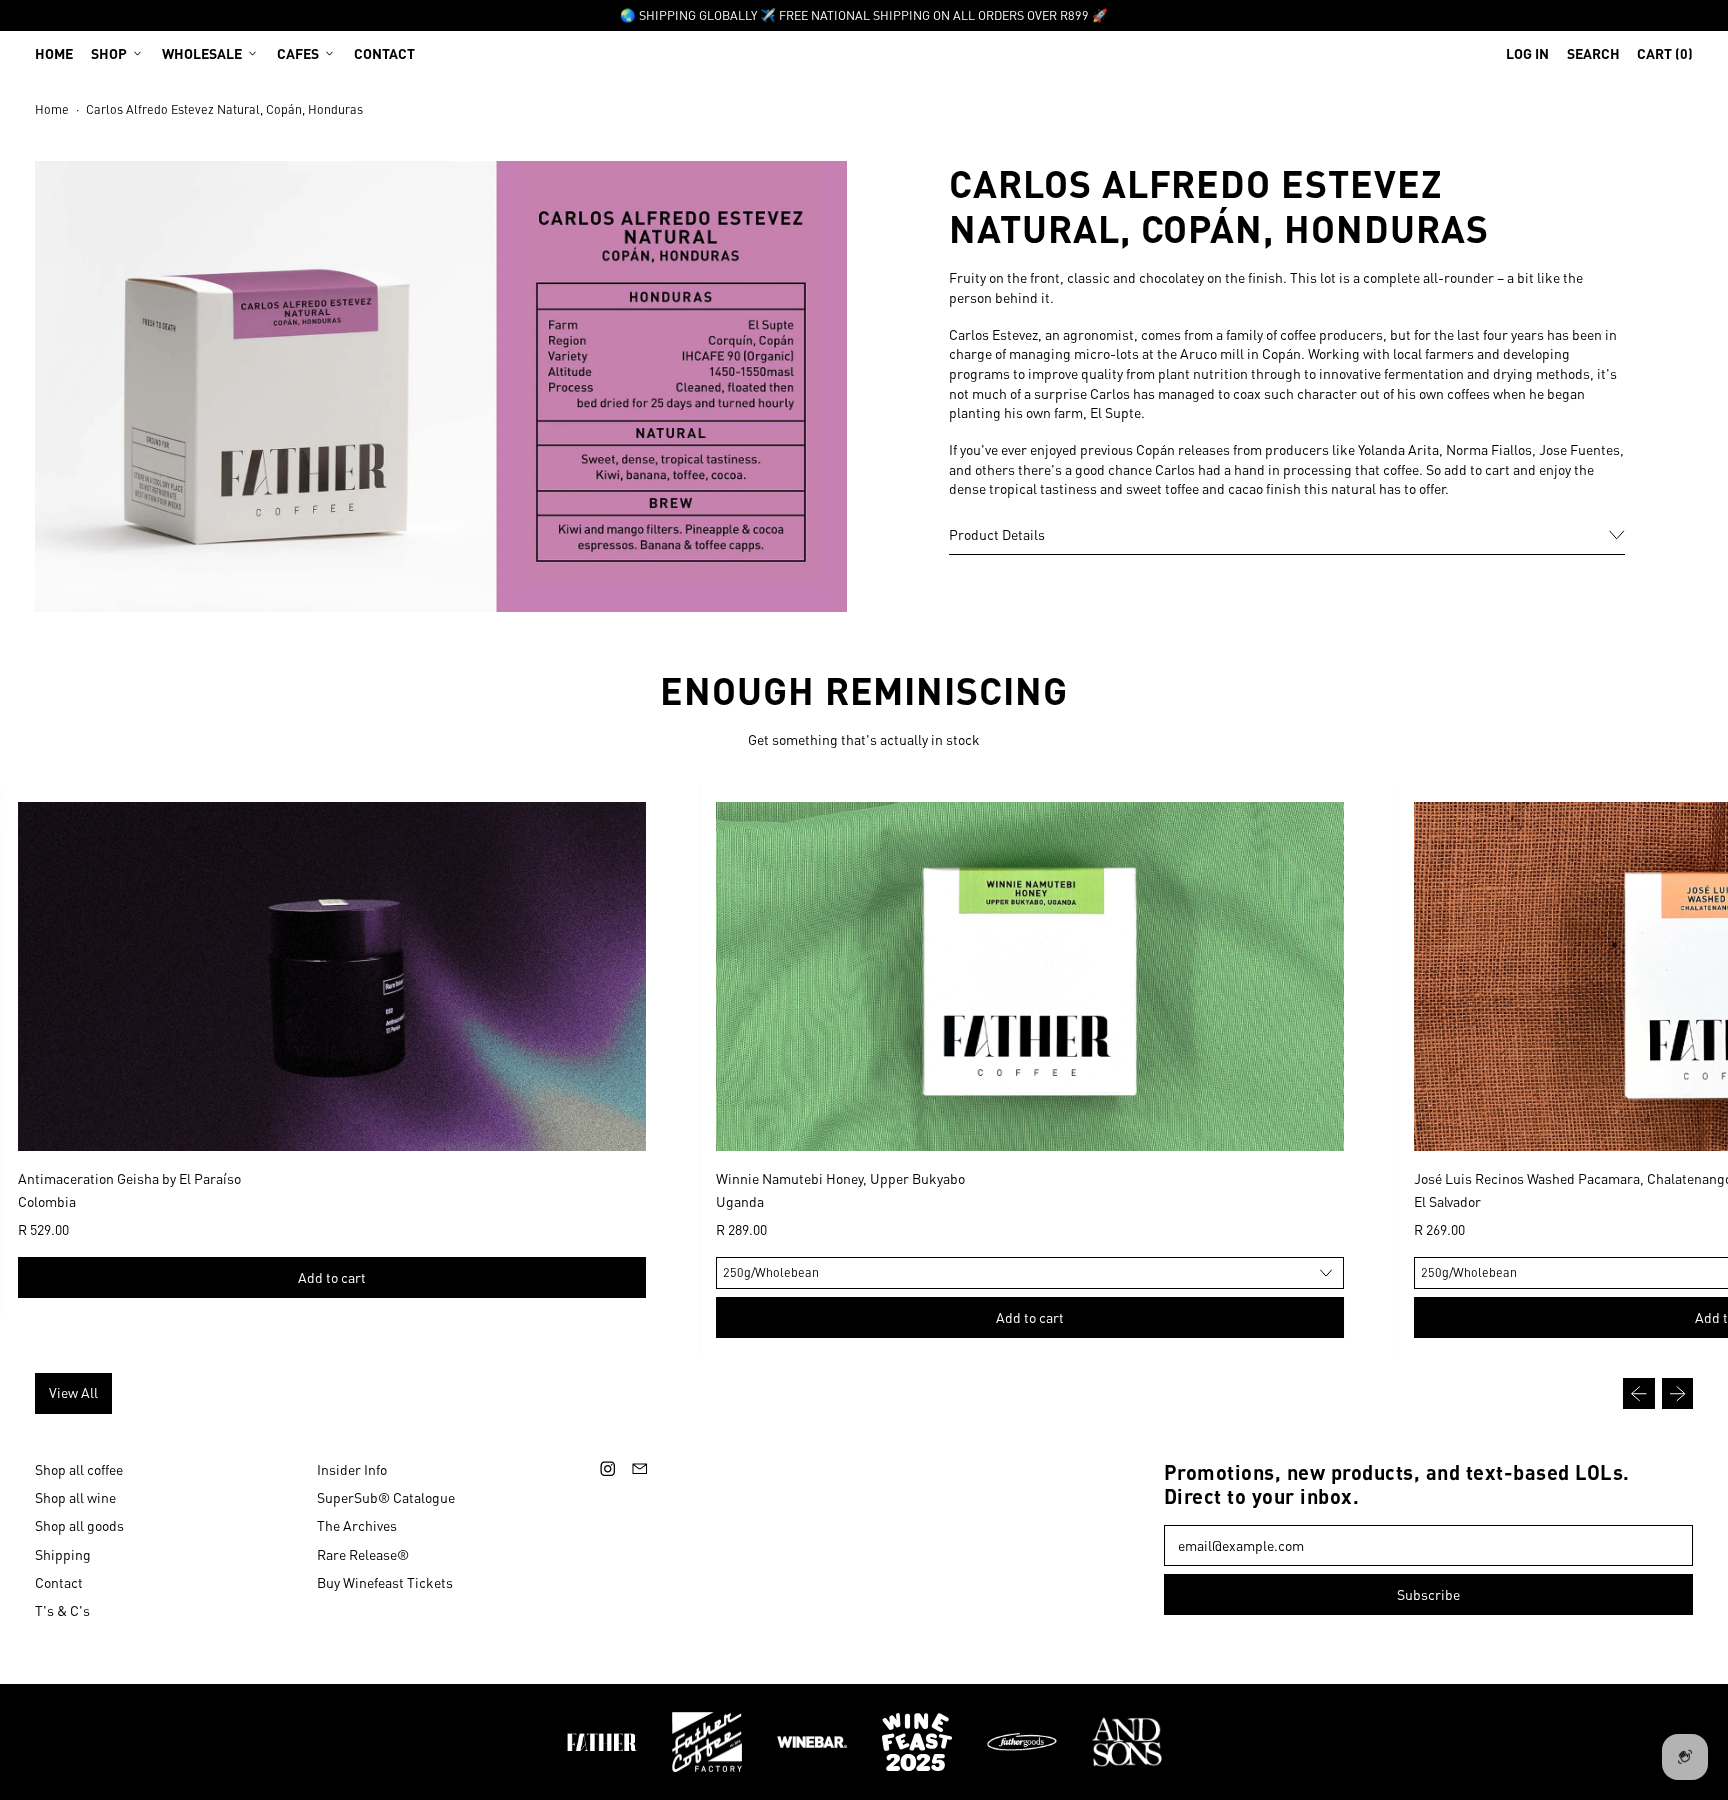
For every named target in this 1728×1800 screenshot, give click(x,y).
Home (54, 53)
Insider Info (352, 1469)
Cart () (1664, 57)
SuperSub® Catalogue (386, 1497)
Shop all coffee (79, 1469)
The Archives (357, 1525)
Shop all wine (75, 1497)
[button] (1593, 53)
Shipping (63, 1554)
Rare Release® (363, 1554)
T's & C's (62, 1610)
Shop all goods (79, 1525)
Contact (384, 53)
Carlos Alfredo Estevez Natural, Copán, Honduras (224, 109)
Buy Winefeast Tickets (385, 1582)
